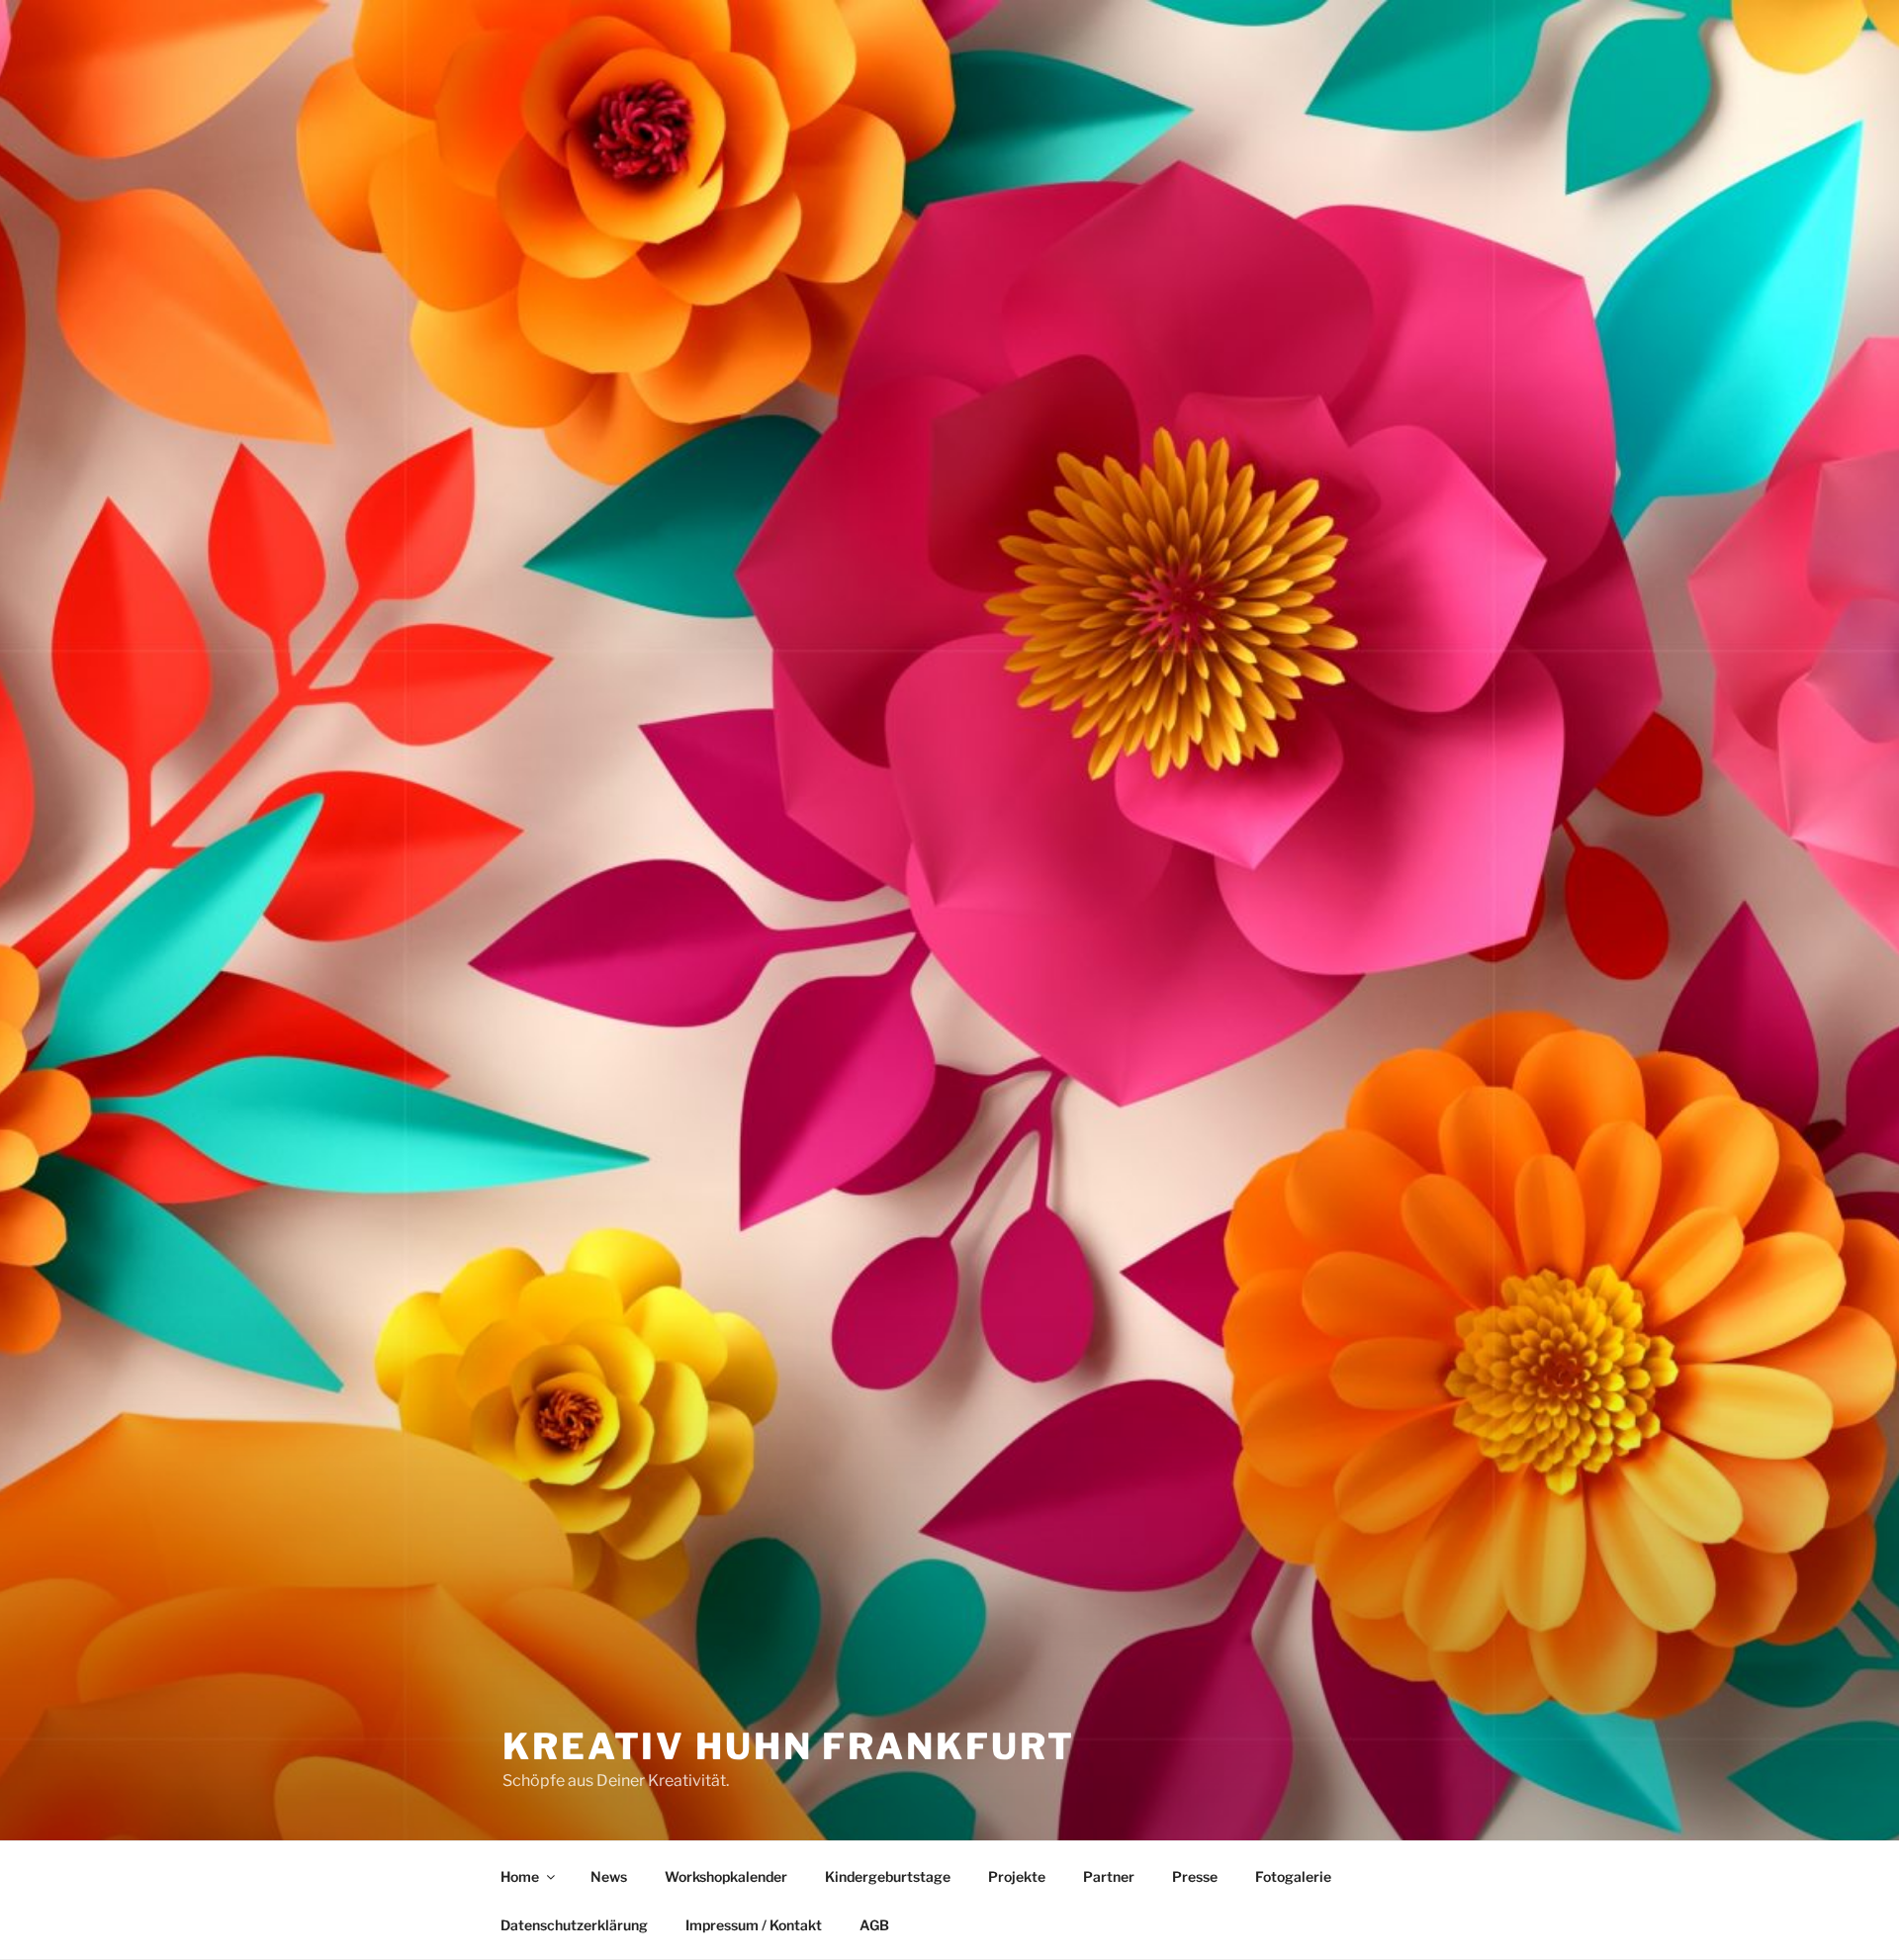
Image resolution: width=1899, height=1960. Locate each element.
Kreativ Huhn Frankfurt (789, 1746)
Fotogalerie (1293, 1876)
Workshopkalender (726, 1876)
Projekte (1017, 1876)
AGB (874, 1925)
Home (520, 1876)
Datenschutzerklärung (574, 1925)
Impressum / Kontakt (754, 1925)
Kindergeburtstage (888, 1876)
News (609, 1876)
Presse (1195, 1876)
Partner (1109, 1876)
